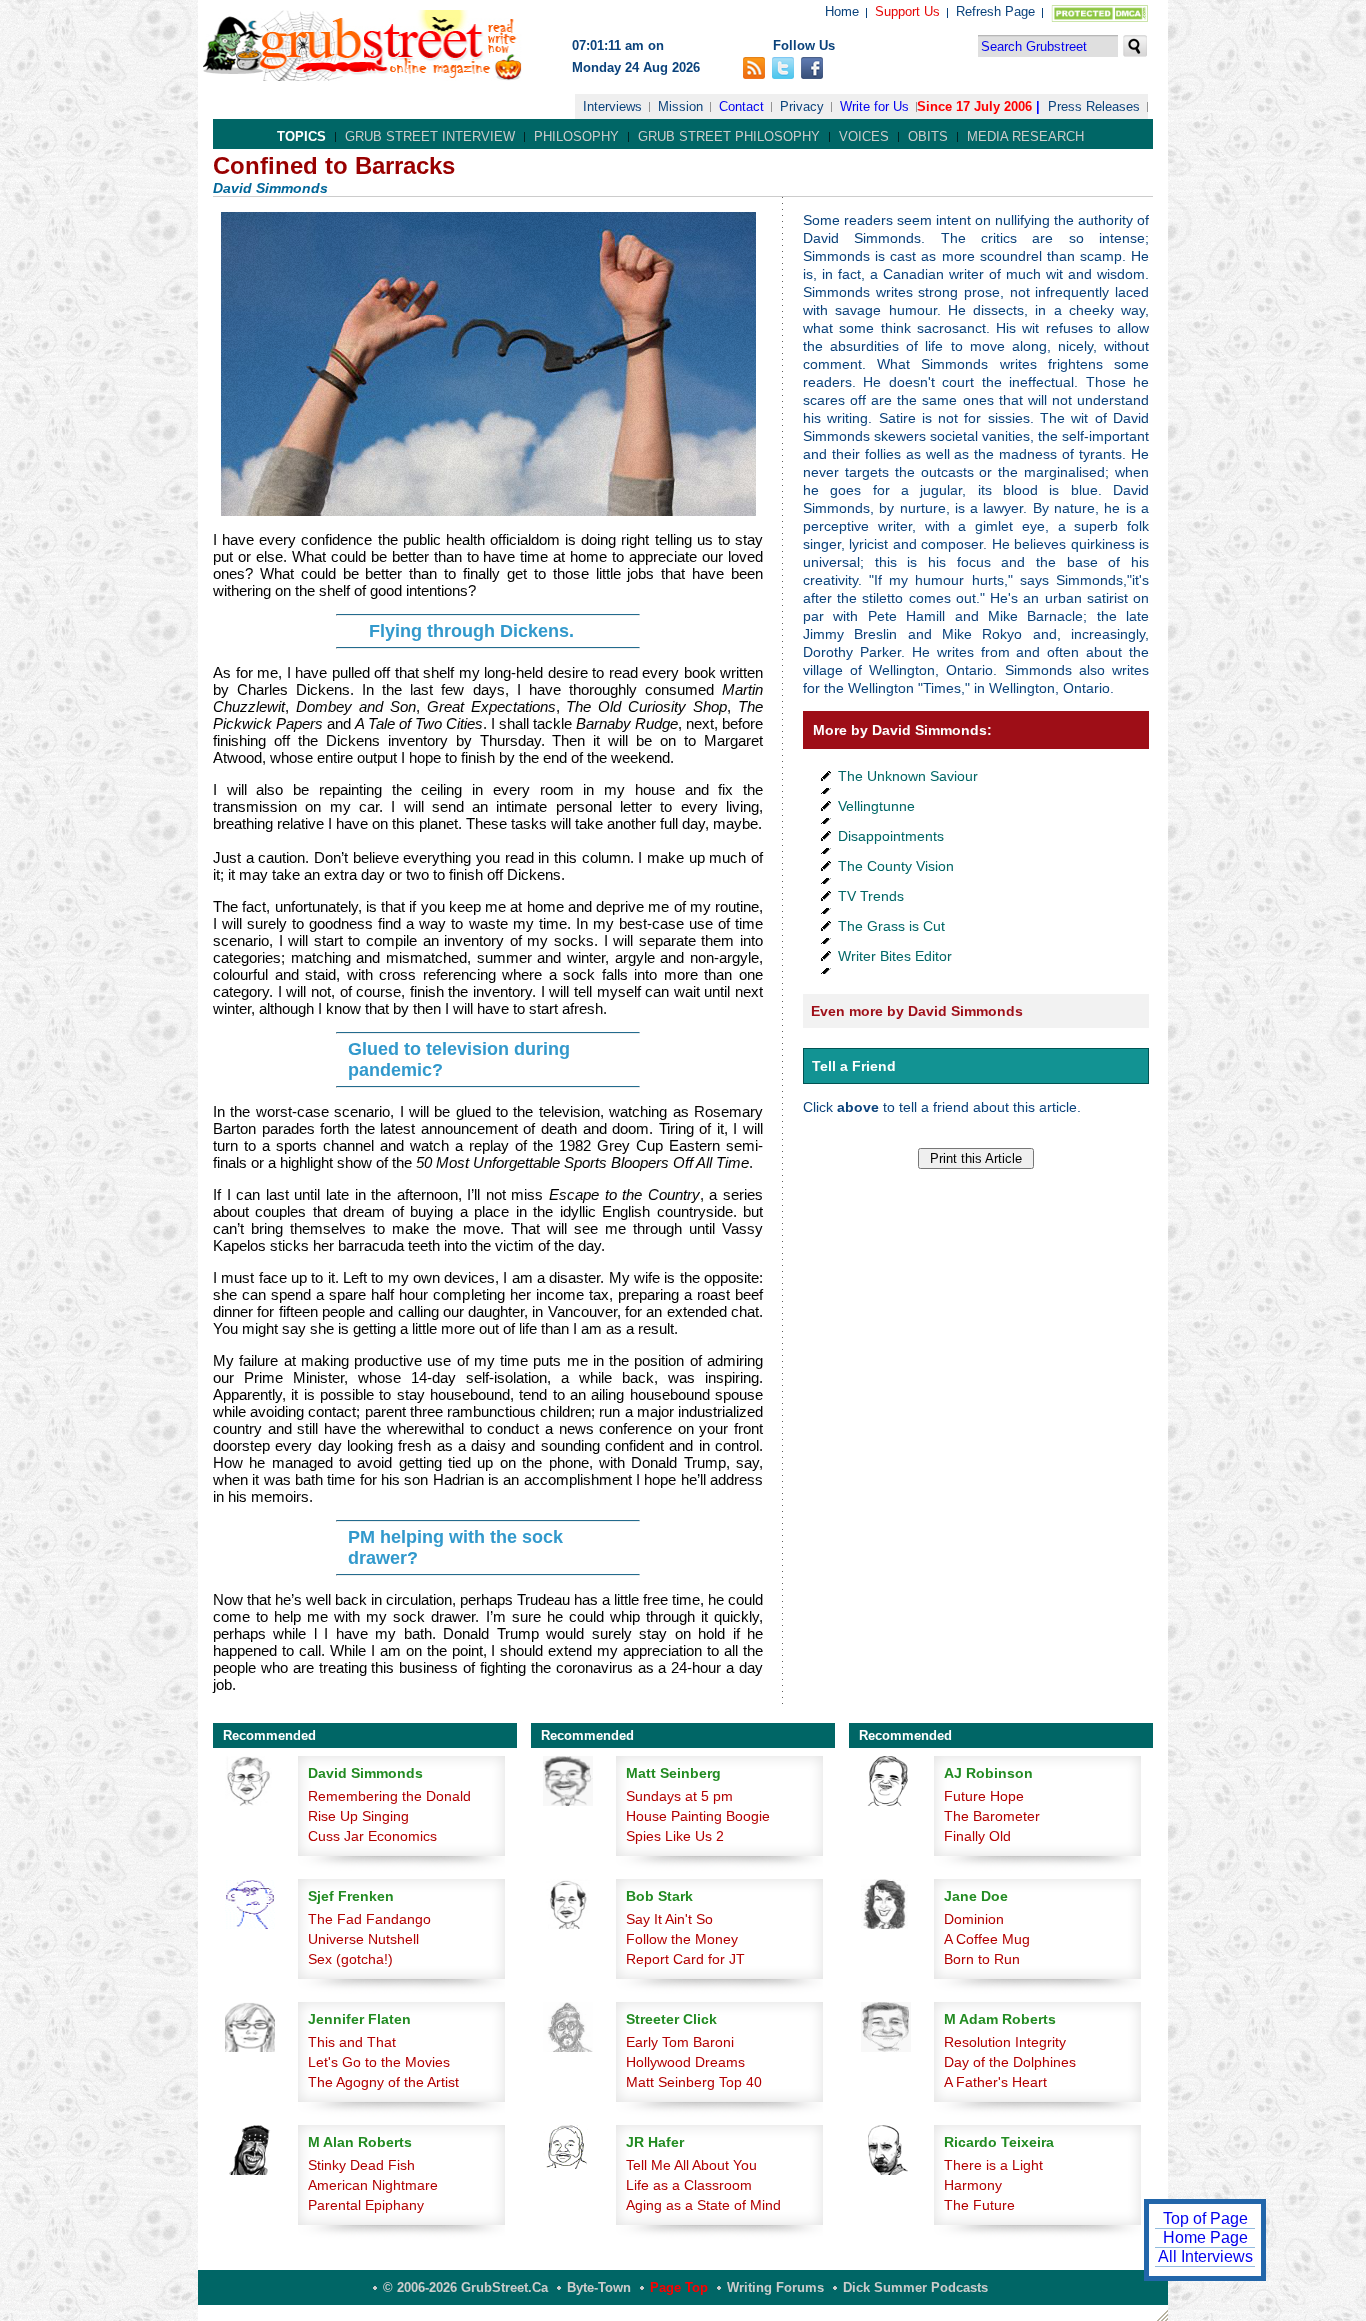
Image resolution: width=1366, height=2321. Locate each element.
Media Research (1025, 136)
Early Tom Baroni (680, 2042)
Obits (928, 136)
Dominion (974, 1919)
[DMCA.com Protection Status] (1095, 17)
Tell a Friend (854, 1066)
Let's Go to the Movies (379, 2062)
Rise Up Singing (358, 1816)
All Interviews (1205, 2256)
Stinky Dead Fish (361, 2165)
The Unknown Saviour (908, 776)
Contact (741, 106)
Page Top (679, 2287)
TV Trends (871, 896)
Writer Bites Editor (895, 956)
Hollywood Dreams (685, 2062)
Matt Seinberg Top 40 (694, 2082)
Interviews (612, 106)
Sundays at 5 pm (679, 1796)
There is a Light (993, 2165)
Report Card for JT (685, 1959)
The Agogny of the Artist (383, 2082)
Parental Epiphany (366, 2205)
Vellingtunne (876, 806)
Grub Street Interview (430, 136)
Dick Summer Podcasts (915, 2287)
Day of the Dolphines (1010, 2062)
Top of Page (1205, 2218)
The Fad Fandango (369, 1919)
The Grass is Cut (891, 926)
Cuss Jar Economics (372, 1836)
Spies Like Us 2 (675, 1836)
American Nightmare (373, 2185)
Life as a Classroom (689, 2185)
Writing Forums (775, 2287)
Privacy (802, 106)
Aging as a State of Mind (703, 2205)
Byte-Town (599, 2287)
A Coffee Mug (987, 1939)
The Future (979, 2205)
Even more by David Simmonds (917, 1011)
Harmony (973, 2185)
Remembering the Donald (389, 1796)
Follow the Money (682, 1939)
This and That (352, 2042)
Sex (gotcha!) (350, 1959)
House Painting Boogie (698, 1816)
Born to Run (982, 1959)
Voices (864, 136)
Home (842, 11)
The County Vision (896, 866)
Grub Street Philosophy (729, 136)
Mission (680, 106)
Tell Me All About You (691, 2165)
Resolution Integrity (1005, 2042)
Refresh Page (995, 11)
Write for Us (874, 106)
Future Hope (984, 1796)
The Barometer (992, 1816)
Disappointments (891, 836)
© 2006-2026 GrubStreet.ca (465, 2287)
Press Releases (1094, 106)
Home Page (1205, 2237)
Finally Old (977, 1836)
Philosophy (576, 136)
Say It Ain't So (669, 1919)
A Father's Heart (995, 2082)
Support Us (907, 11)
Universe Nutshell (363, 1939)
